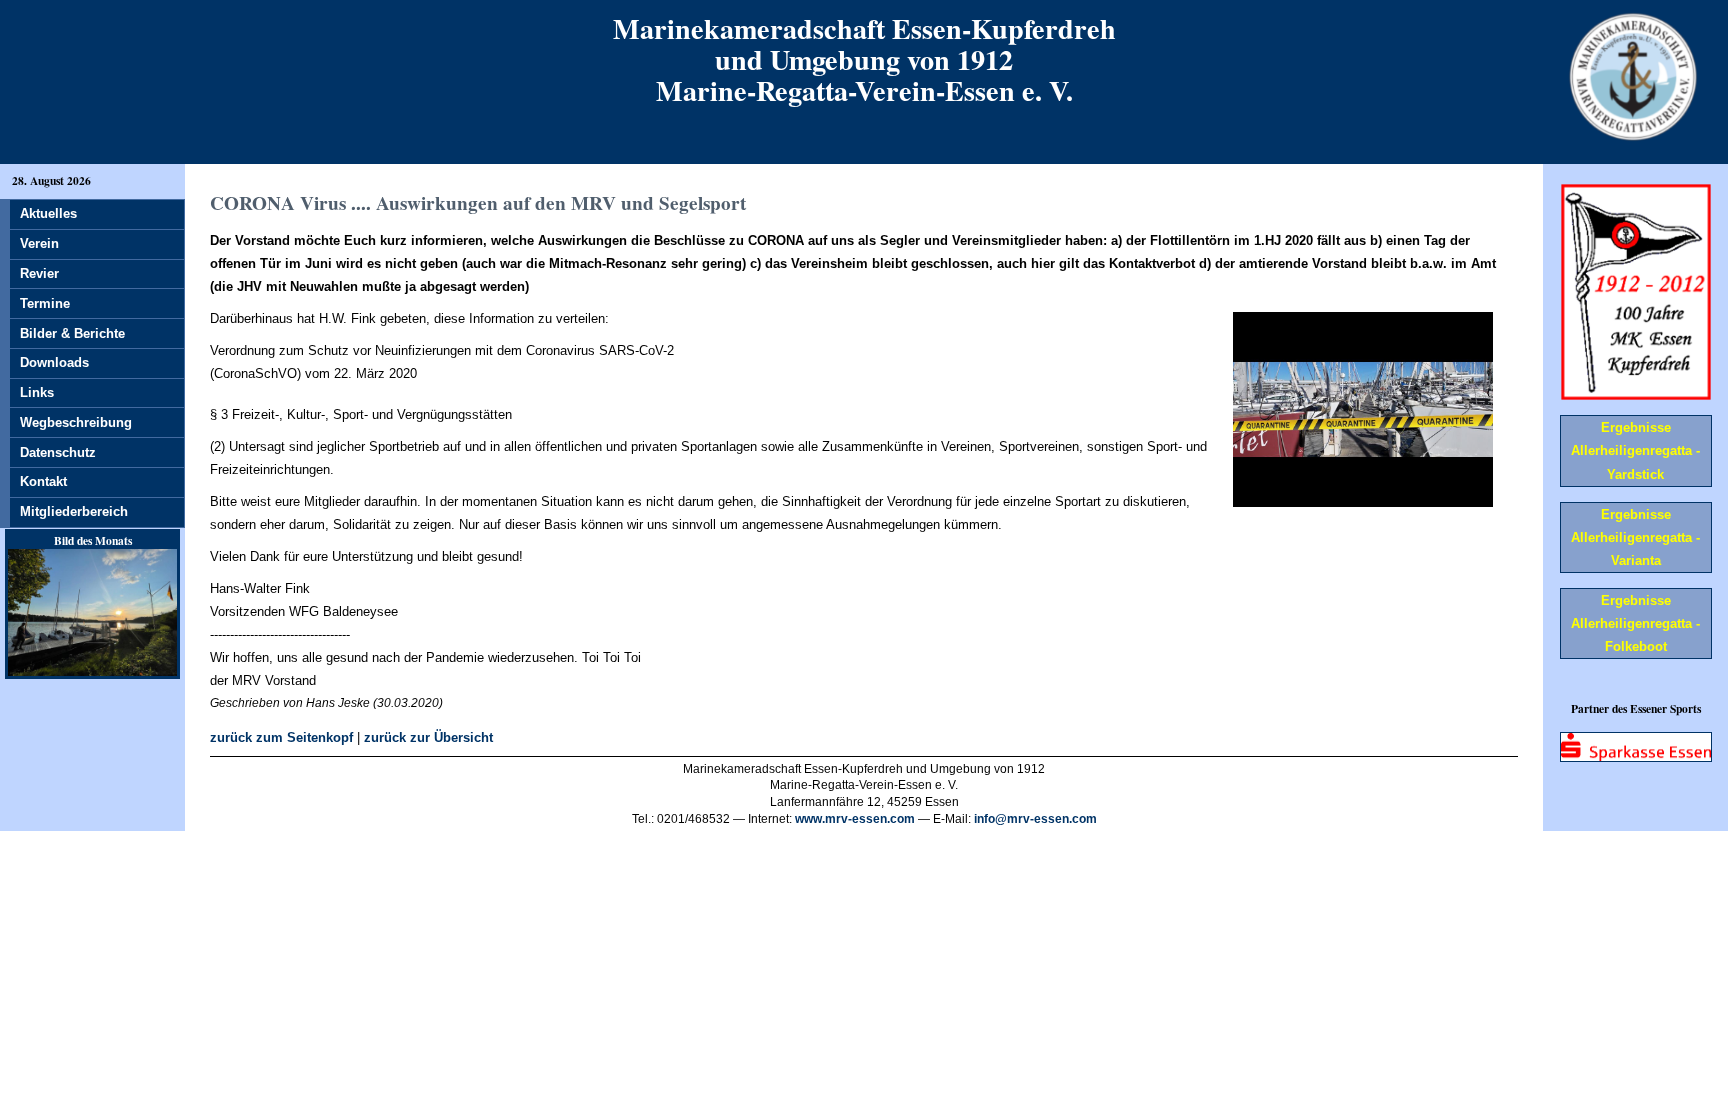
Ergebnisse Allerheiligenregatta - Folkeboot (1635, 623)
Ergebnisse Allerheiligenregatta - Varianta (1635, 537)
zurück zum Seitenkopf (281, 737)
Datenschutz (58, 452)
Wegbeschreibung (76, 422)
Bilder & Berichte (72, 333)
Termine (45, 303)
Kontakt (43, 481)
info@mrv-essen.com (1035, 819)
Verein (39, 243)
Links (37, 392)
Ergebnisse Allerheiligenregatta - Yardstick (1635, 450)
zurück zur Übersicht (428, 737)
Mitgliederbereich (74, 511)
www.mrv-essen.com (855, 819)
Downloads (54, 362)
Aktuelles (48, 213)
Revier (39, 273)
